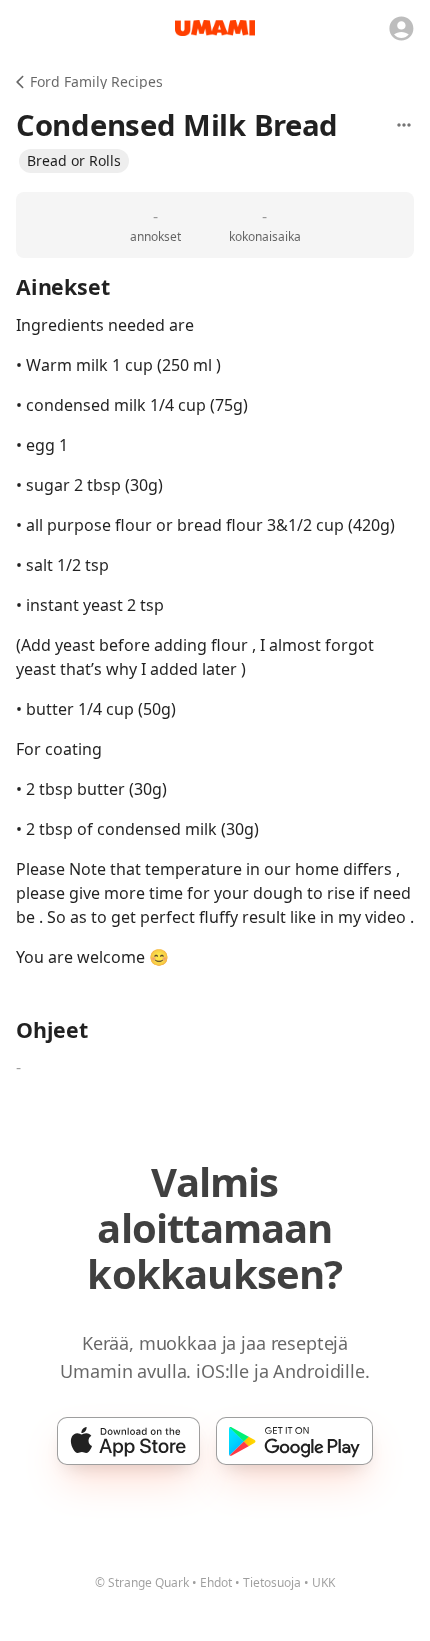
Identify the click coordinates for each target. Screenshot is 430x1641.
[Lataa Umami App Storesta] (128, 1441)
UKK (323, 1582)
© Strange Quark (142, 1582)
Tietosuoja (272, 1582)
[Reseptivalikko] (404, 125)
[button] (74, 161)
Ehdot (216, 1582)
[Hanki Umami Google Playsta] (294, 1441)
